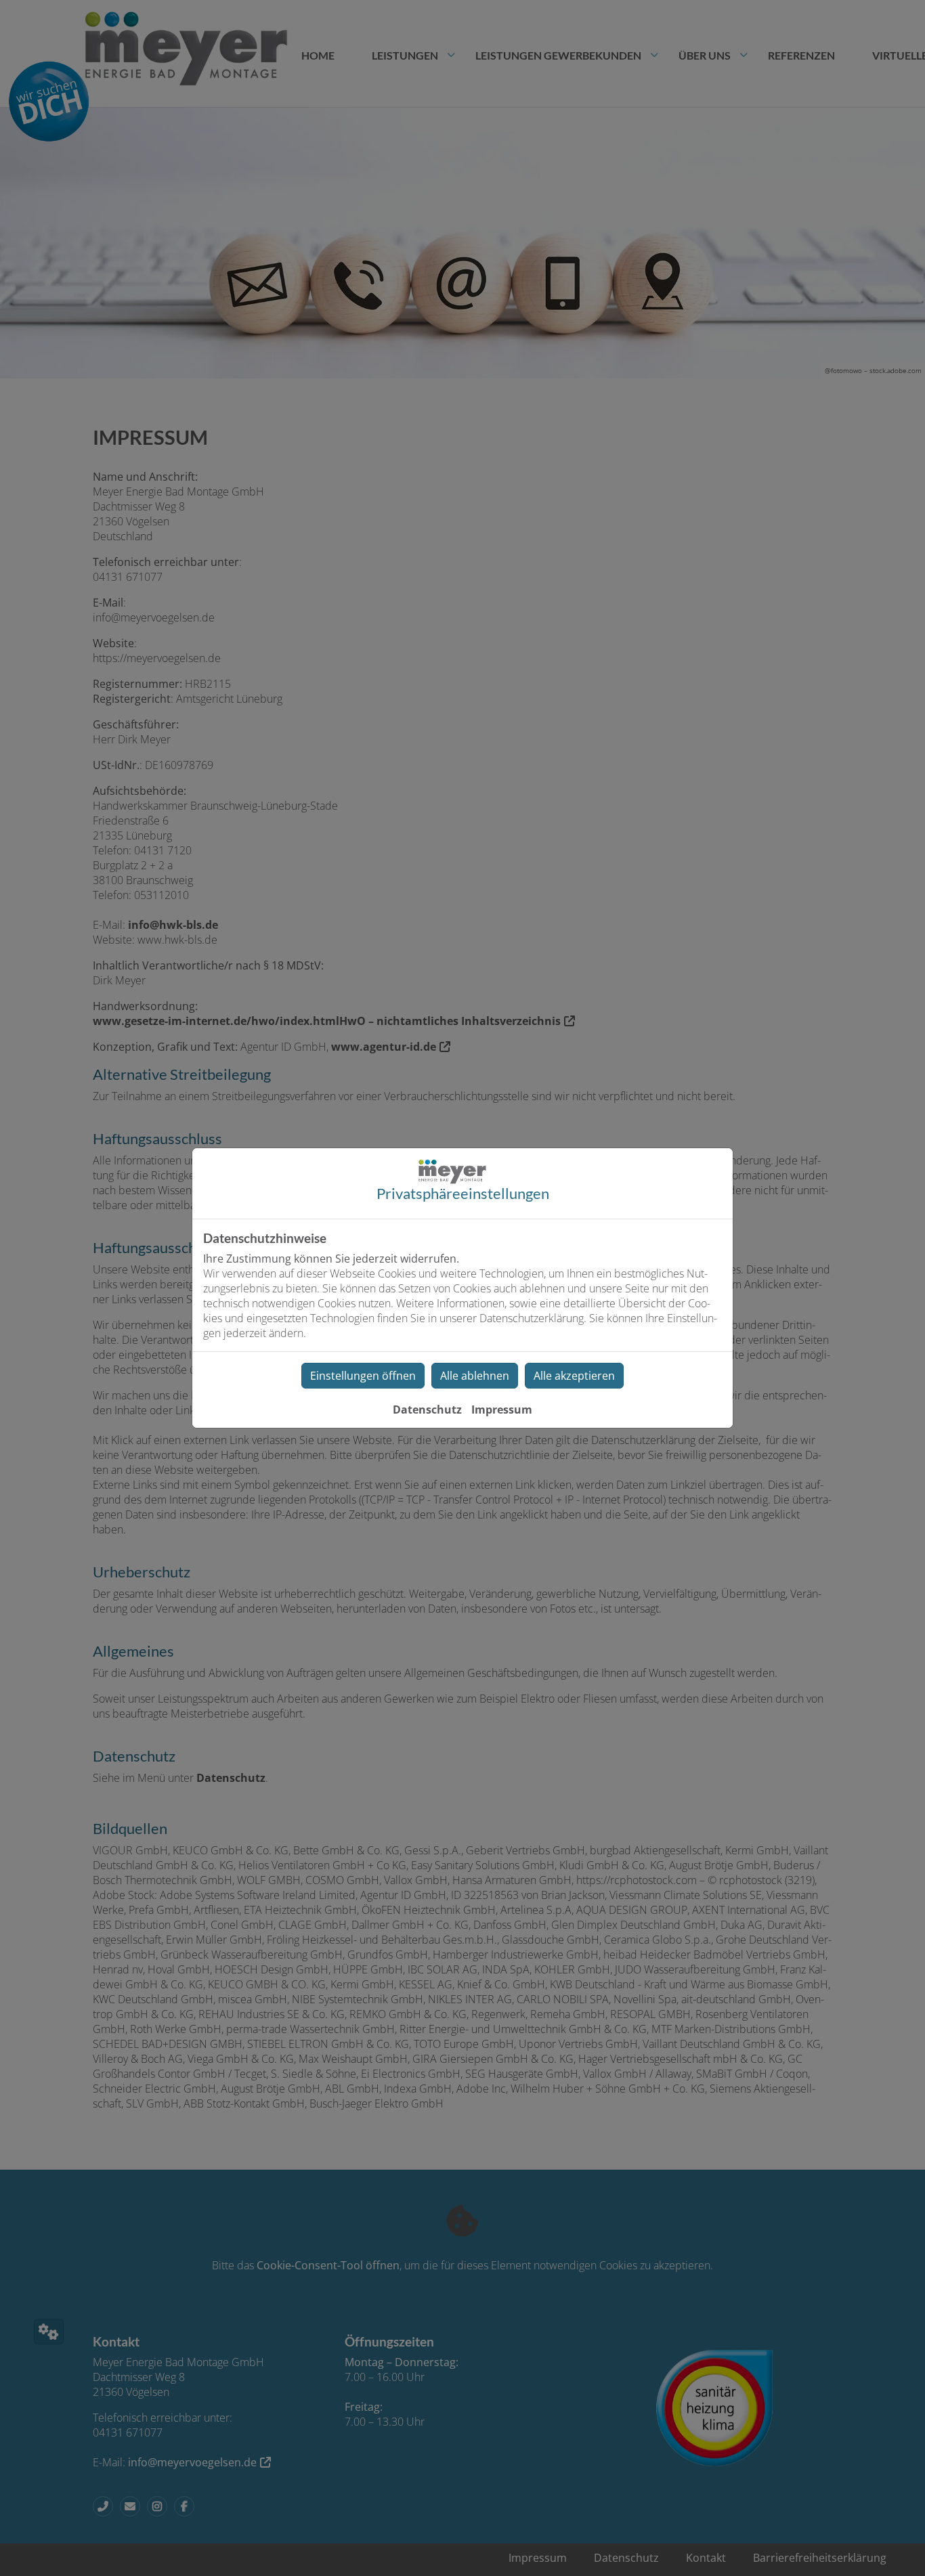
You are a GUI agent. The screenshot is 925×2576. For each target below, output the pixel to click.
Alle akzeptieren (574, 1376)
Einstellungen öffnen (363, 1376)
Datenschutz (427, 1410)
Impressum (502, 1410)
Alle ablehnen (475, 1376)
